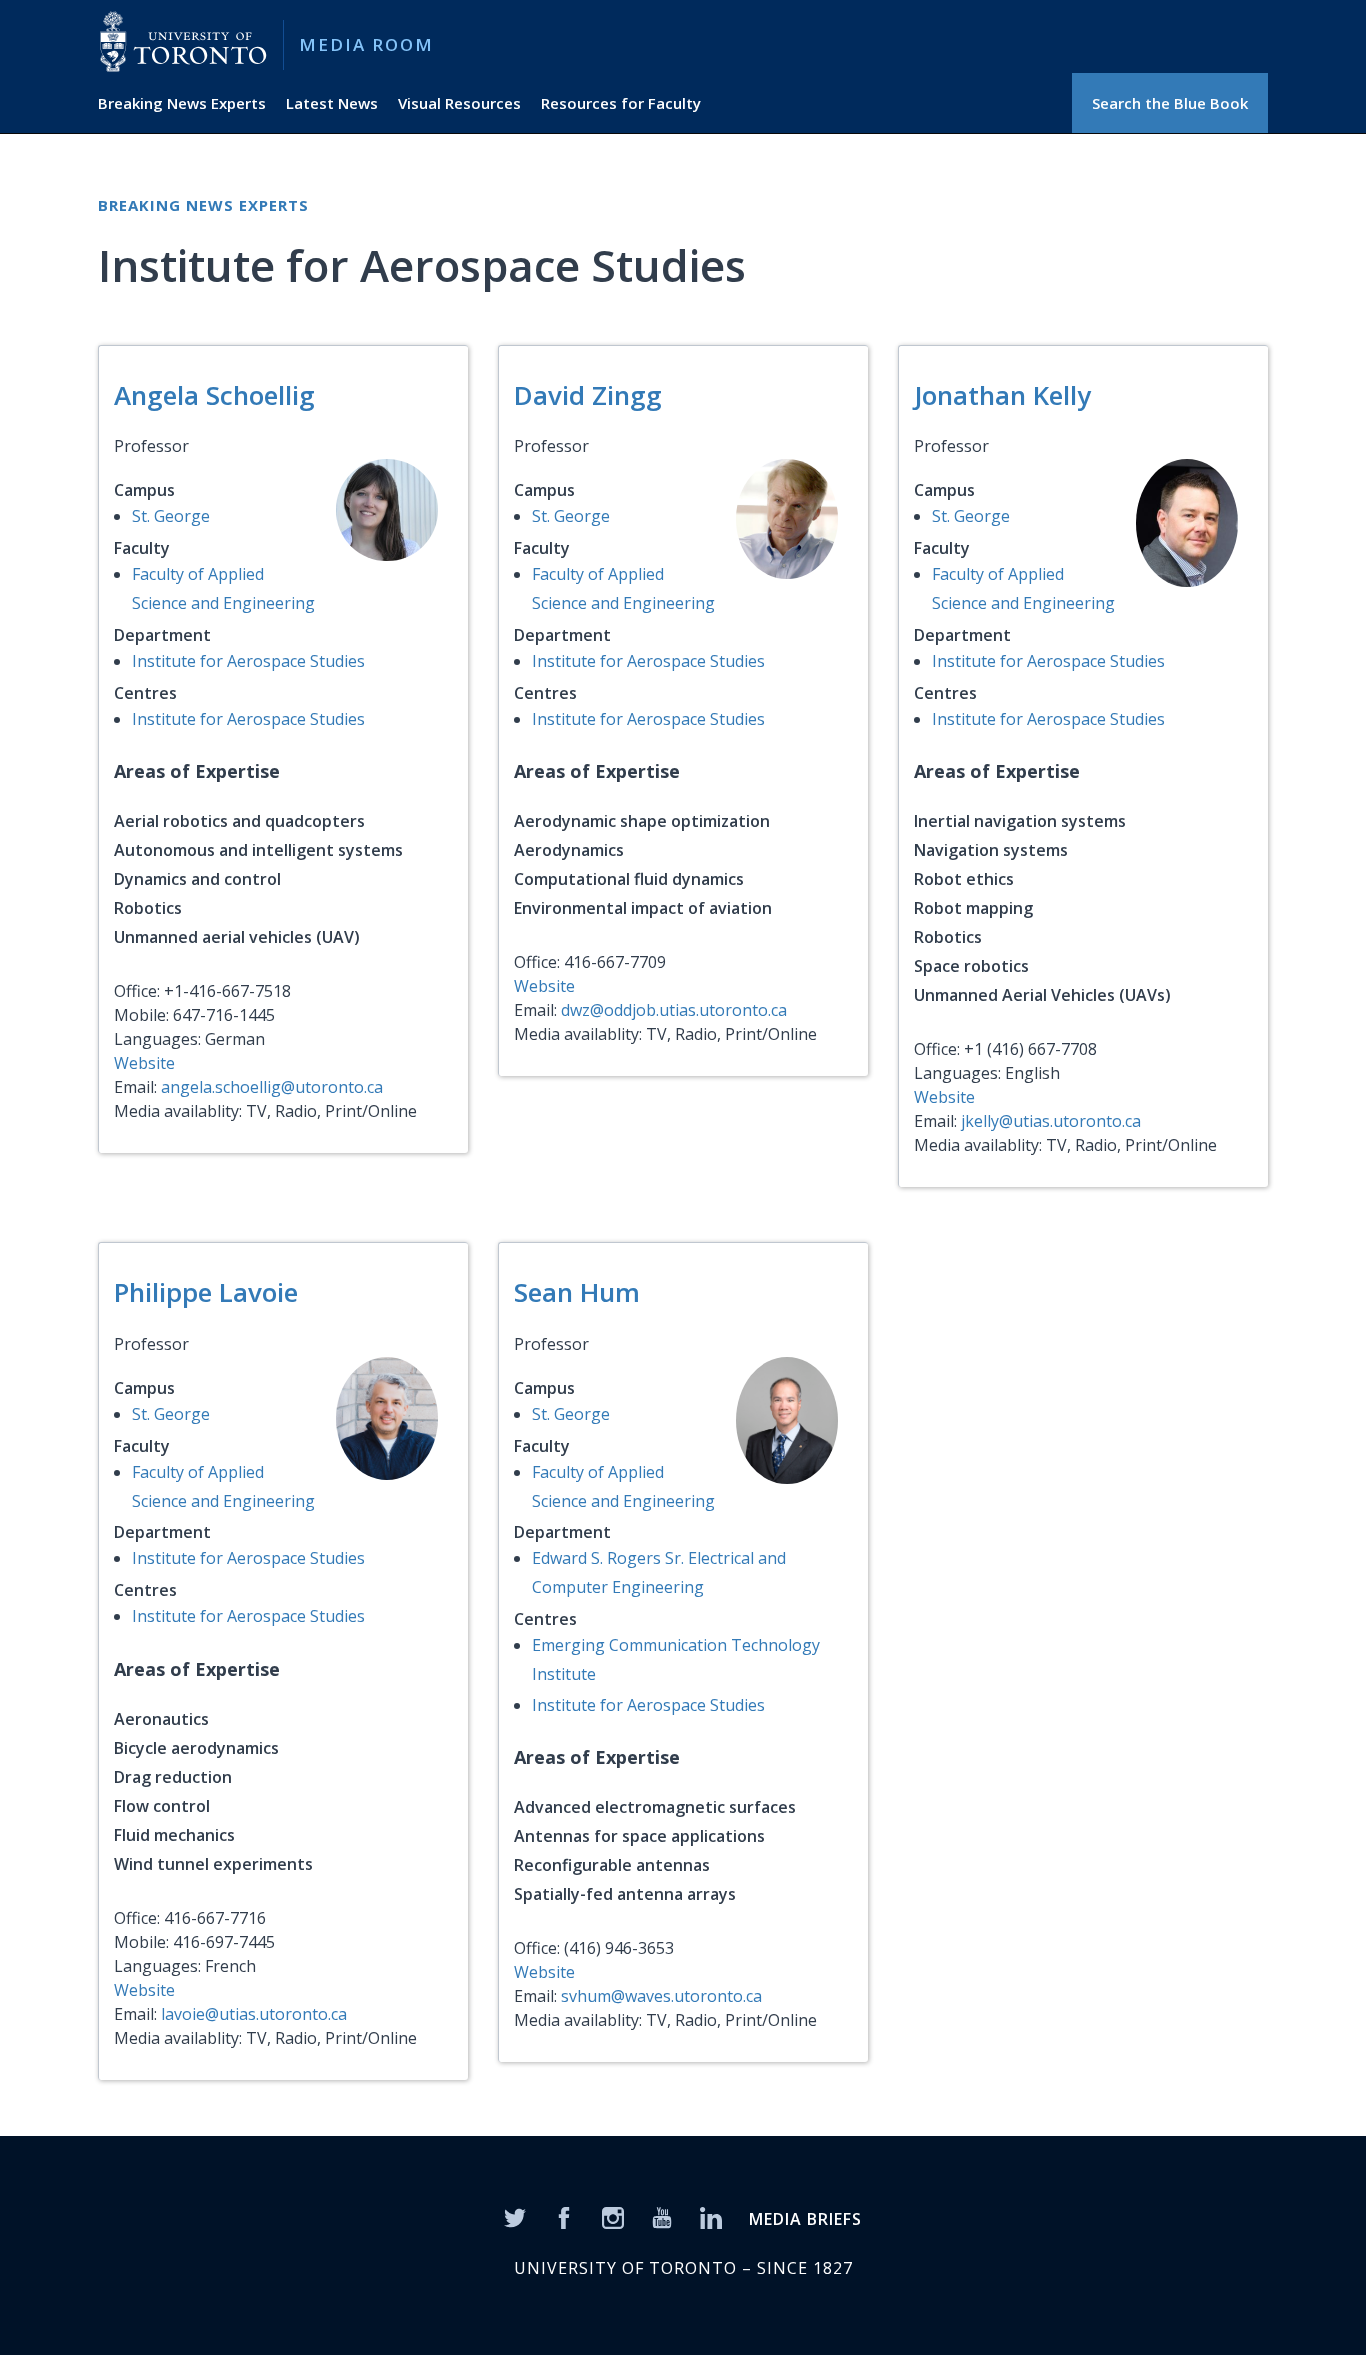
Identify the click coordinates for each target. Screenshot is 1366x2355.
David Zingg (588, 395)
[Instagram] (613, 2216)
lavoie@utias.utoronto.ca (254, 2014)
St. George (171, 516)
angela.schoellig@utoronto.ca (272, 1087)
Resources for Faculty (621, 103)
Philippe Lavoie (206, 1292)
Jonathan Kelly (1002, 395)
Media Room (366, 44)
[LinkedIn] (711, 2216)
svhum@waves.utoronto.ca (661, 1996)
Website (144, 1063)
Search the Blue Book (1170, 103)
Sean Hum (577, 1292)
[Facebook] (564, 2216)
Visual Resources (459, 103)
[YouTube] (662, 2216)
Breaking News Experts (182, 103)
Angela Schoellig (214, 395)
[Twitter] (515, 2216)
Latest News (332, 103)
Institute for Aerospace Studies (248, 661)
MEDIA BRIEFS (805, 2219)
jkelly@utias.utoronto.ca (1051, 1121)
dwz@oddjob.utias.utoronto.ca (674, 1010)
